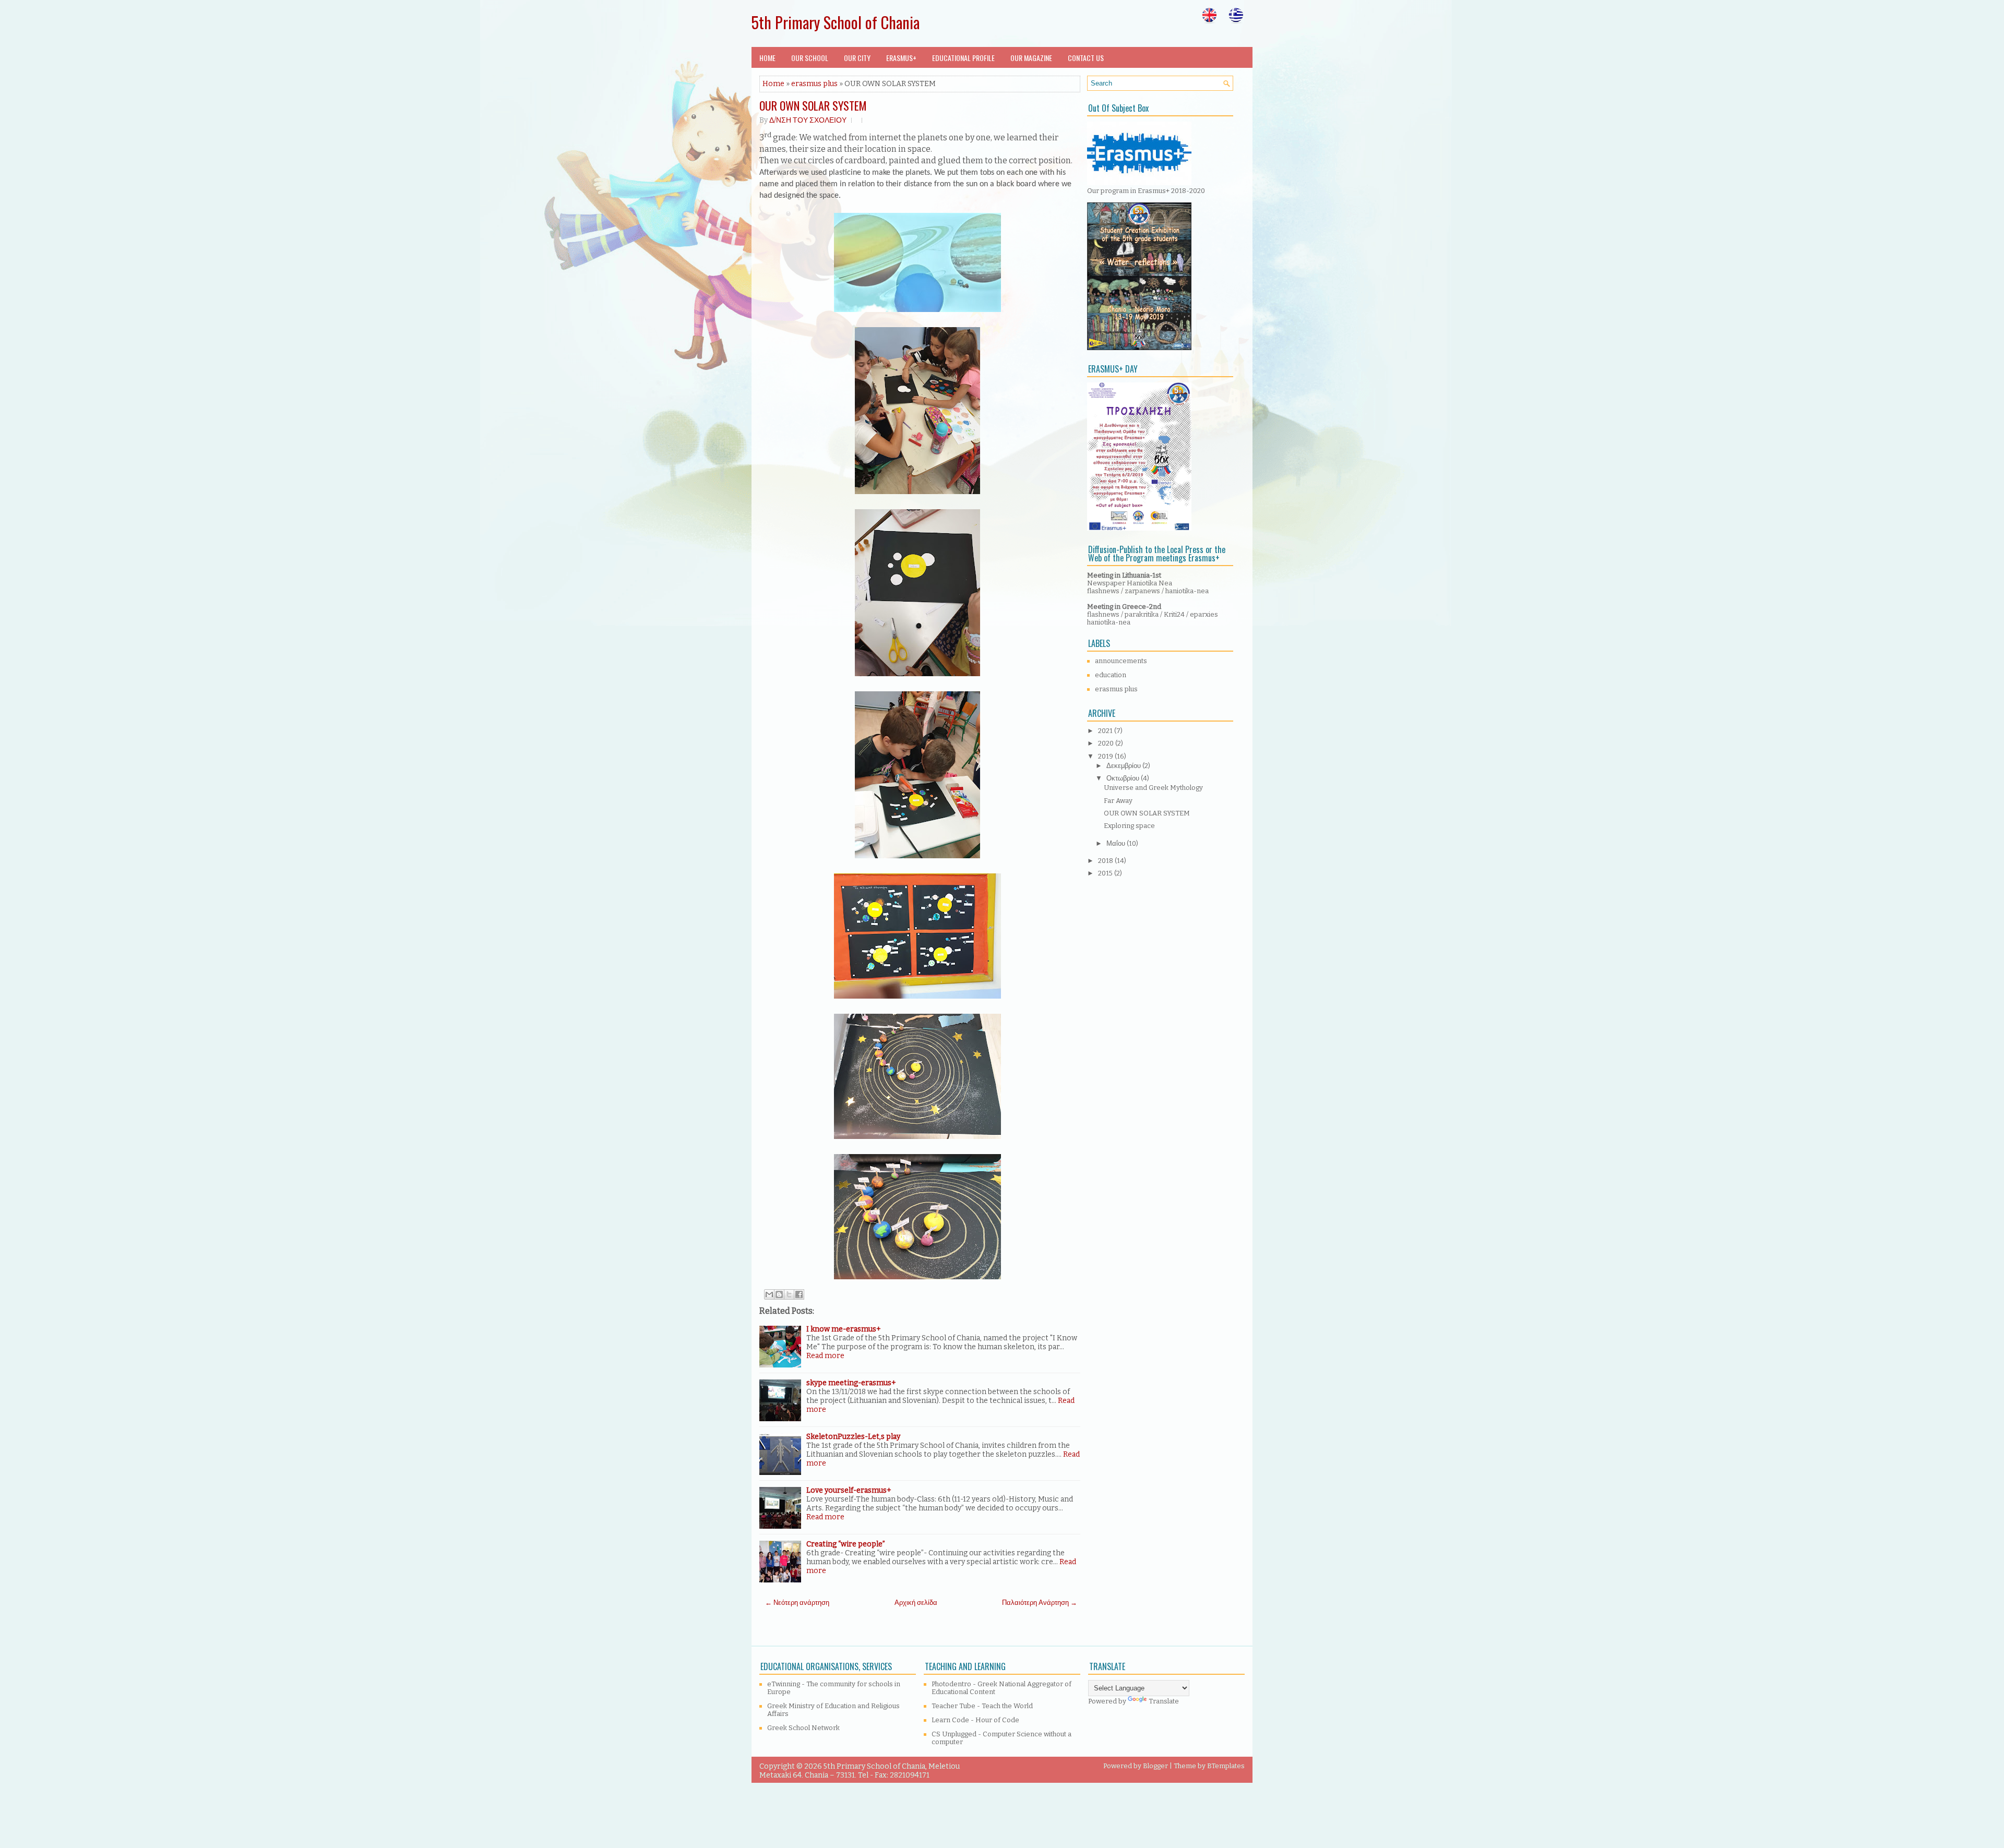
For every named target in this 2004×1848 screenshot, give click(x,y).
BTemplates (1226, 1766)
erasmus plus (814, 84)
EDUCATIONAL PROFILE (963, 58)
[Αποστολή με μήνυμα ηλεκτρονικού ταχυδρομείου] (769, 1294)
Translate (1164, 1701)
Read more (825, 1356)
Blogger (1155, 1766)
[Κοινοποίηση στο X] (789, 1294)
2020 (1107, 743)
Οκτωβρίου (1124, 778)
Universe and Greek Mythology (1153, 788)
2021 (1106, 731)
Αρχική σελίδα (916, 1603)
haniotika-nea (1187, 591)
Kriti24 (1175, 614)
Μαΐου (1117, 843)
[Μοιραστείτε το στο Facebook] (799, 1294)
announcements (1121, 661)
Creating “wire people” (846, 1544)
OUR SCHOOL (810, 58)
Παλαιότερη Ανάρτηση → (1040, 1603)
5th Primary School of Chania (836, 22)
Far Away (1118, 801)
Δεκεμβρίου (1124, 766)
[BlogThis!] (779, 1294)
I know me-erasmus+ (844, 1329)
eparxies (1204, 614)
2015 (1106, 873)
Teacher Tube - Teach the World (982, 1706)
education (1111, 675)
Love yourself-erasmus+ (849, 1490)
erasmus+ (901, 58)
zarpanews (1142, 591)
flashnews (1103, 591)
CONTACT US (1086, 58)
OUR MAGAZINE (1031, 58)
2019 (1106, 756)
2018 (1106, 861)
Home (773, 84)
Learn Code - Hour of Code (975, 1720)
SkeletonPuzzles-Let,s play (853, 1437)
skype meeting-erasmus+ (851, 1383)
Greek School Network (803, 1728)
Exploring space (1129, 826)
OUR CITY (857, 58)
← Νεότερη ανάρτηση (797, 1603)
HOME (767, 58)
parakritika (1142, 614)
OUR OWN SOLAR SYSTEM (813, 105)
